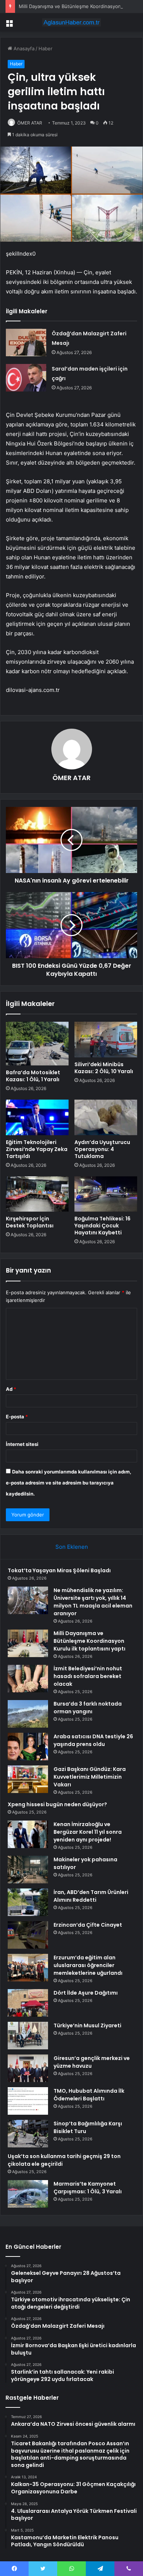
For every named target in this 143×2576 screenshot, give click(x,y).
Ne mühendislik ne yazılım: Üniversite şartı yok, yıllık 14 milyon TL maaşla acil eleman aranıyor (93, 1602)
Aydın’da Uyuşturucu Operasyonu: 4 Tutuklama (102, 1149)
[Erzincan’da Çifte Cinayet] (28, 1935)
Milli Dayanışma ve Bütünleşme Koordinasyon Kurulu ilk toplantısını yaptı (89, 1641)
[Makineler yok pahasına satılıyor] (28, 1870)
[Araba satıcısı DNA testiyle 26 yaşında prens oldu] (28, 1747)
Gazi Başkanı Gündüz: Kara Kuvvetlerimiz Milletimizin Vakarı (90, 1777)
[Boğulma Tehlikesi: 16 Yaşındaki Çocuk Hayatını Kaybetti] (106, 1194)
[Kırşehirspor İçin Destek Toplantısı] (37, 1194)
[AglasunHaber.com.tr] (71, 22)
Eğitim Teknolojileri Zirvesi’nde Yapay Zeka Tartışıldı (37, 1149)
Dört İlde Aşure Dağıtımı (86, 1993)
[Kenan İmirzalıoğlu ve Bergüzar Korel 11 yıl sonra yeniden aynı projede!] (28, 1834)
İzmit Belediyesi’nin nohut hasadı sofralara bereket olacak (88, 1676)
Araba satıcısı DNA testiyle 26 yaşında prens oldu (93, 1740)
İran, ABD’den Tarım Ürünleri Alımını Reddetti (91, 1896)
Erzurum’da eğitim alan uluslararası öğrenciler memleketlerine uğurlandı (88, 1965)
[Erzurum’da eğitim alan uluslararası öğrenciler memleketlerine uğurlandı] (28, 1968)
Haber (45, 48)
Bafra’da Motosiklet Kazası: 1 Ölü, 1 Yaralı (33, 1076)
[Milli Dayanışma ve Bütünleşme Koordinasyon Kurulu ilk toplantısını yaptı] (28, 1643)
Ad (11, 1389)
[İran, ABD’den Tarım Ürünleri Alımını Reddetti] (28, 1902)
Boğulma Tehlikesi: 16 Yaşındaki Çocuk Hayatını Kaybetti (102, 1226)
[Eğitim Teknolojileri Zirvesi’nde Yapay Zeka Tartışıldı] (37, 1117)
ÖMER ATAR (30, 123)
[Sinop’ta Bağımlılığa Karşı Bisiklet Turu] (28, 2134)
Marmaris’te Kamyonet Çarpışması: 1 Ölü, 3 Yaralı (88, 2188)
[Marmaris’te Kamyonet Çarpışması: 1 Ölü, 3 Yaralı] (28, 2194)
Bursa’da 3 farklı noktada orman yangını (88, 1708)
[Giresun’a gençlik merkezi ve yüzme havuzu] (28, 2068)
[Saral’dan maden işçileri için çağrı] (26, 378)
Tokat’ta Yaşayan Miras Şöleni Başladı (59, 1570)
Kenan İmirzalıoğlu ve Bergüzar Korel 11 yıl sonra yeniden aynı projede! (88, 1832)
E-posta (17, 1417)
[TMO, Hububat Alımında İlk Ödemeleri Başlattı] (28, 2101)
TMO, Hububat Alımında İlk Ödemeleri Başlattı (89, 2095)
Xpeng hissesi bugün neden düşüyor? (57, 1804)
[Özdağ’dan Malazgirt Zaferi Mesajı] (26, 342)
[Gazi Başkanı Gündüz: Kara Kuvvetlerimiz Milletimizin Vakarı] (28, 1779)
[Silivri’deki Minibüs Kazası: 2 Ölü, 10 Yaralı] (106, 1039)
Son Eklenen (72, 1547)
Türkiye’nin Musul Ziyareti (87, 2025)
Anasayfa (23, 48)
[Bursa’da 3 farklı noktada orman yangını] (28, 1714)
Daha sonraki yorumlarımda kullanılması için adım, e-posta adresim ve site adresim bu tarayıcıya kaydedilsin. (69, 1483)
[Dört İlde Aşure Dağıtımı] (28, 2003)
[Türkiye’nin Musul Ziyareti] (28, 2036)
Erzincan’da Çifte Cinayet (88, 1925)
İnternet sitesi (22, 1444)
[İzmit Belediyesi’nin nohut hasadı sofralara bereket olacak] (28, 1679)
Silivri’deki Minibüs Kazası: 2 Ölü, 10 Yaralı (104, 1068)
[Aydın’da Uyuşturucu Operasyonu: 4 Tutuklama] (106, 1117)
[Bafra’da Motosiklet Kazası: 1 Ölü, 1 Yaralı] (37, 1044)
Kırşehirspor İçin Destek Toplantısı (30, 1222)
